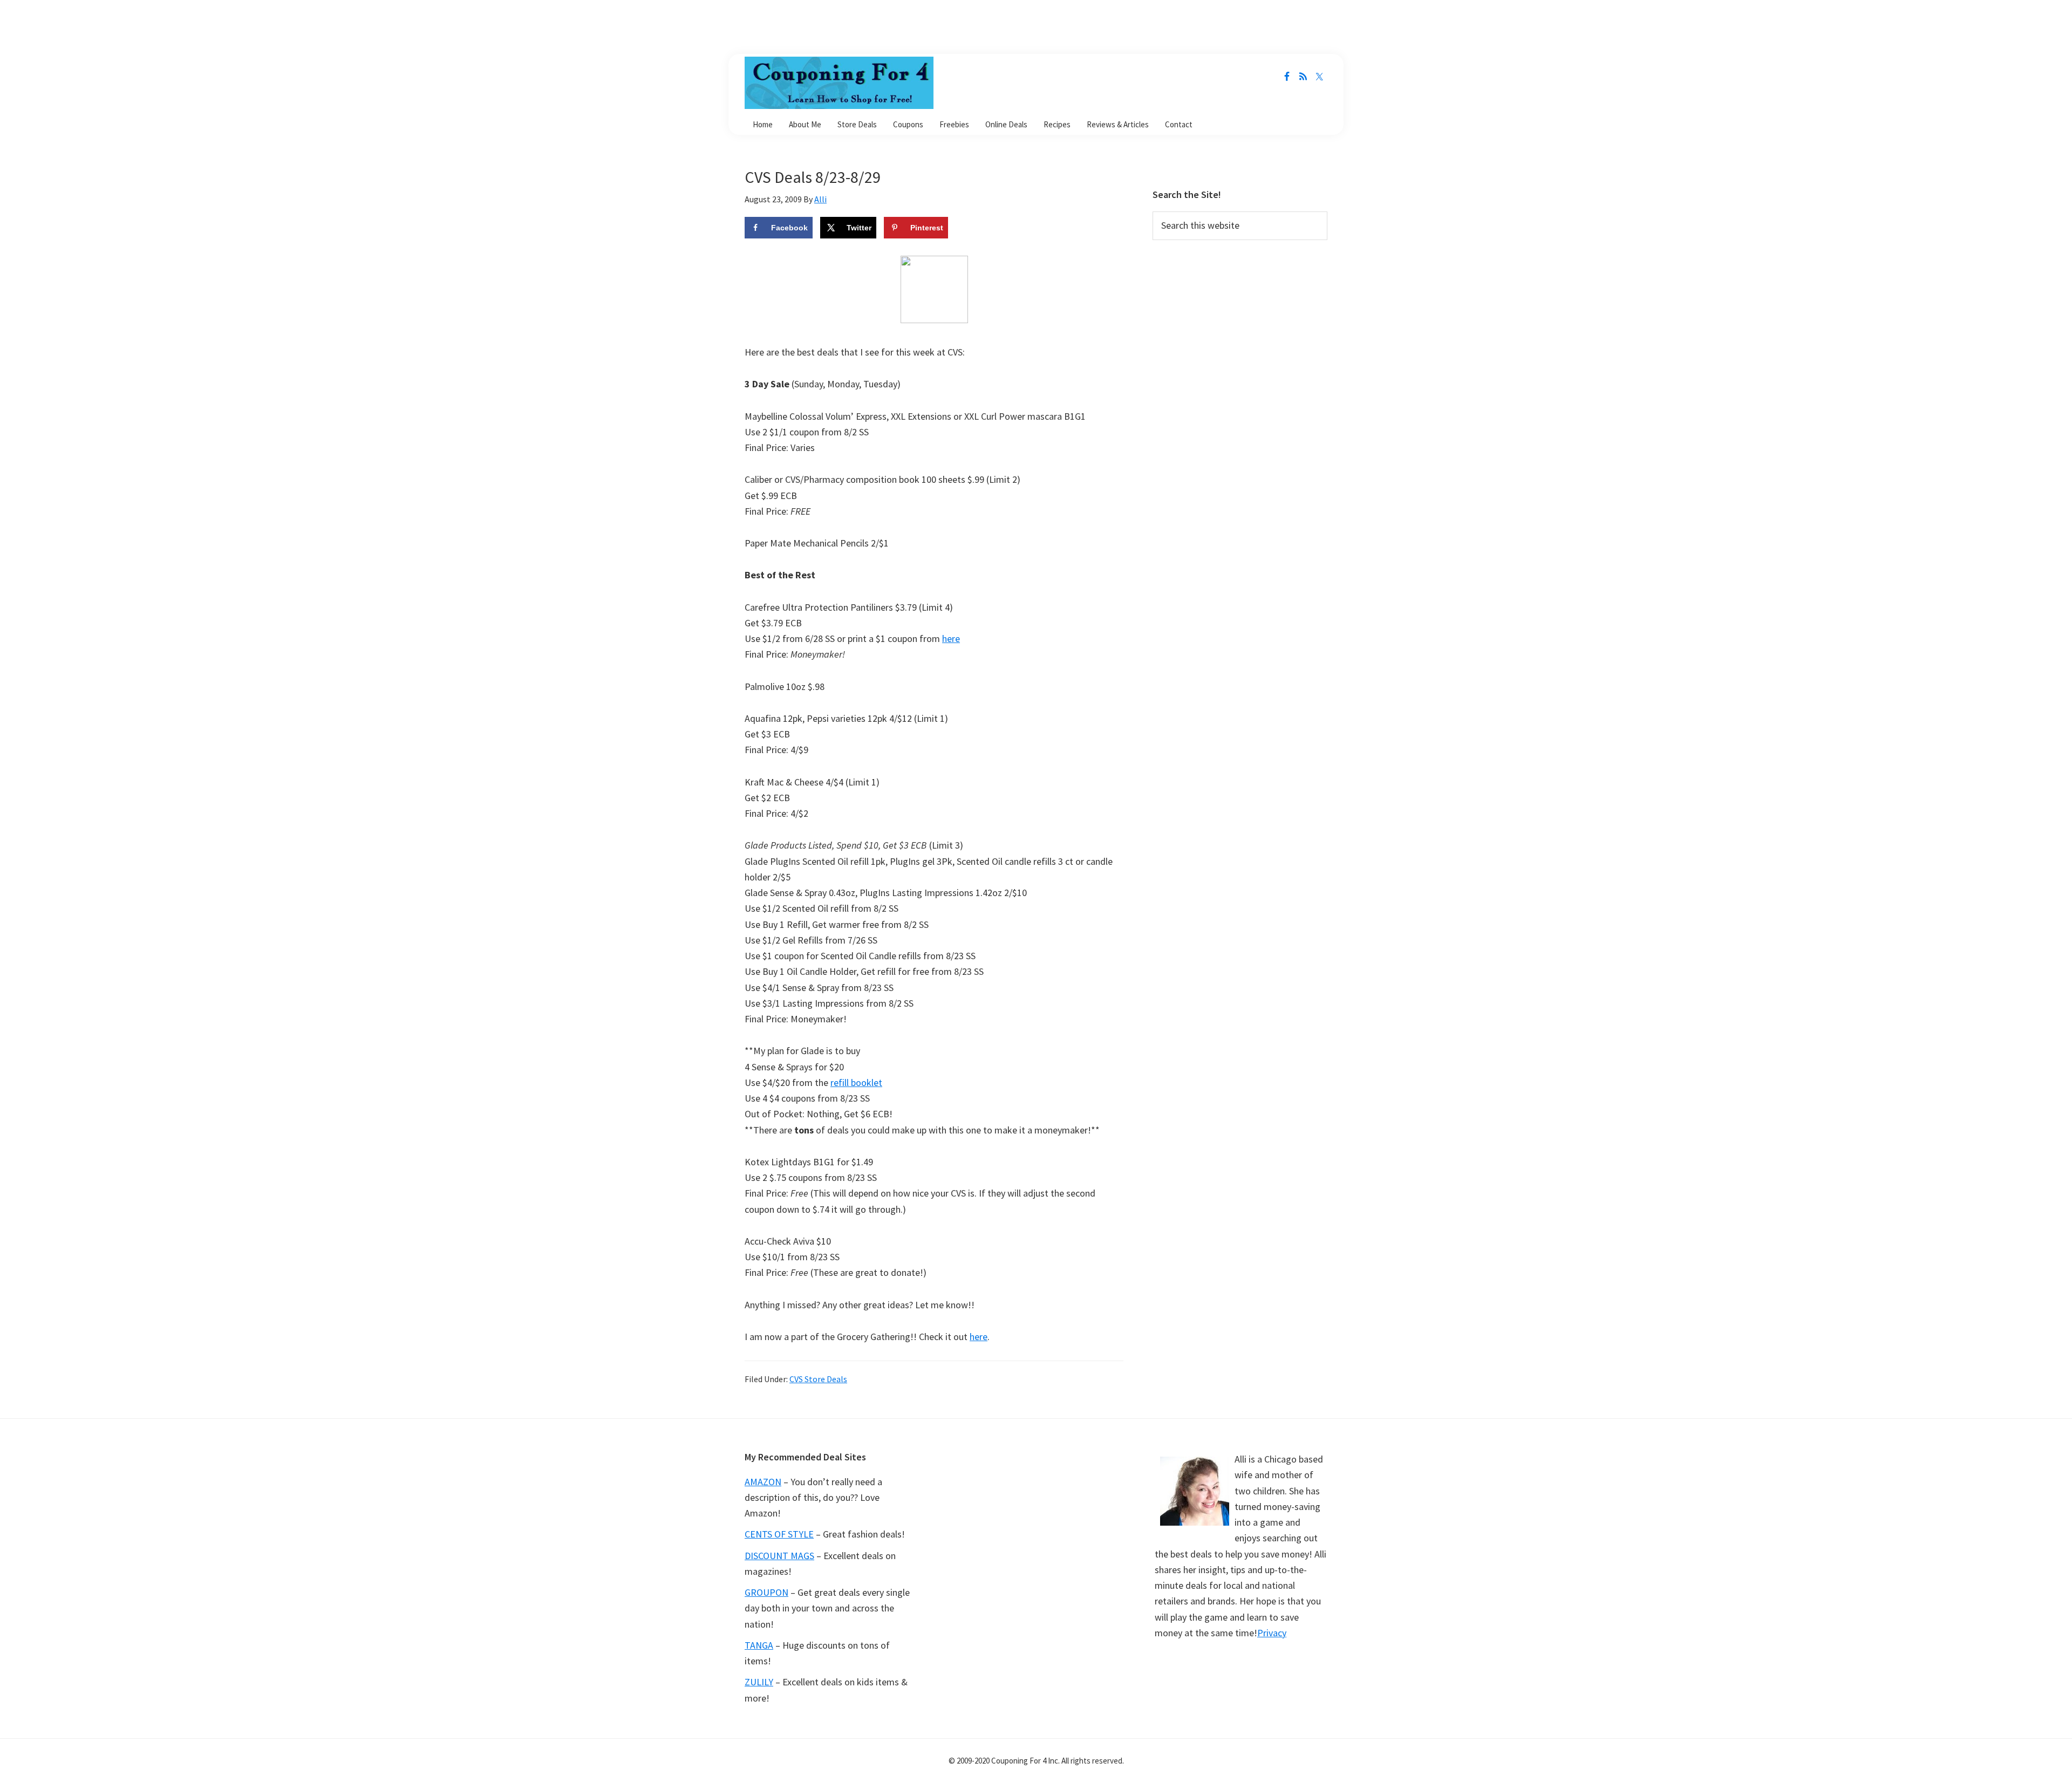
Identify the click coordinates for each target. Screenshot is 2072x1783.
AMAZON (763, 1482)
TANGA (759, 1645)
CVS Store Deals (818, 1379)
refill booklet (856, 1082)
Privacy (1272, 1633)
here (951, 638)
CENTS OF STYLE (779, 1534)
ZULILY (759, 1682)
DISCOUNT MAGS (779, 1556)
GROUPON (766, 1592)
